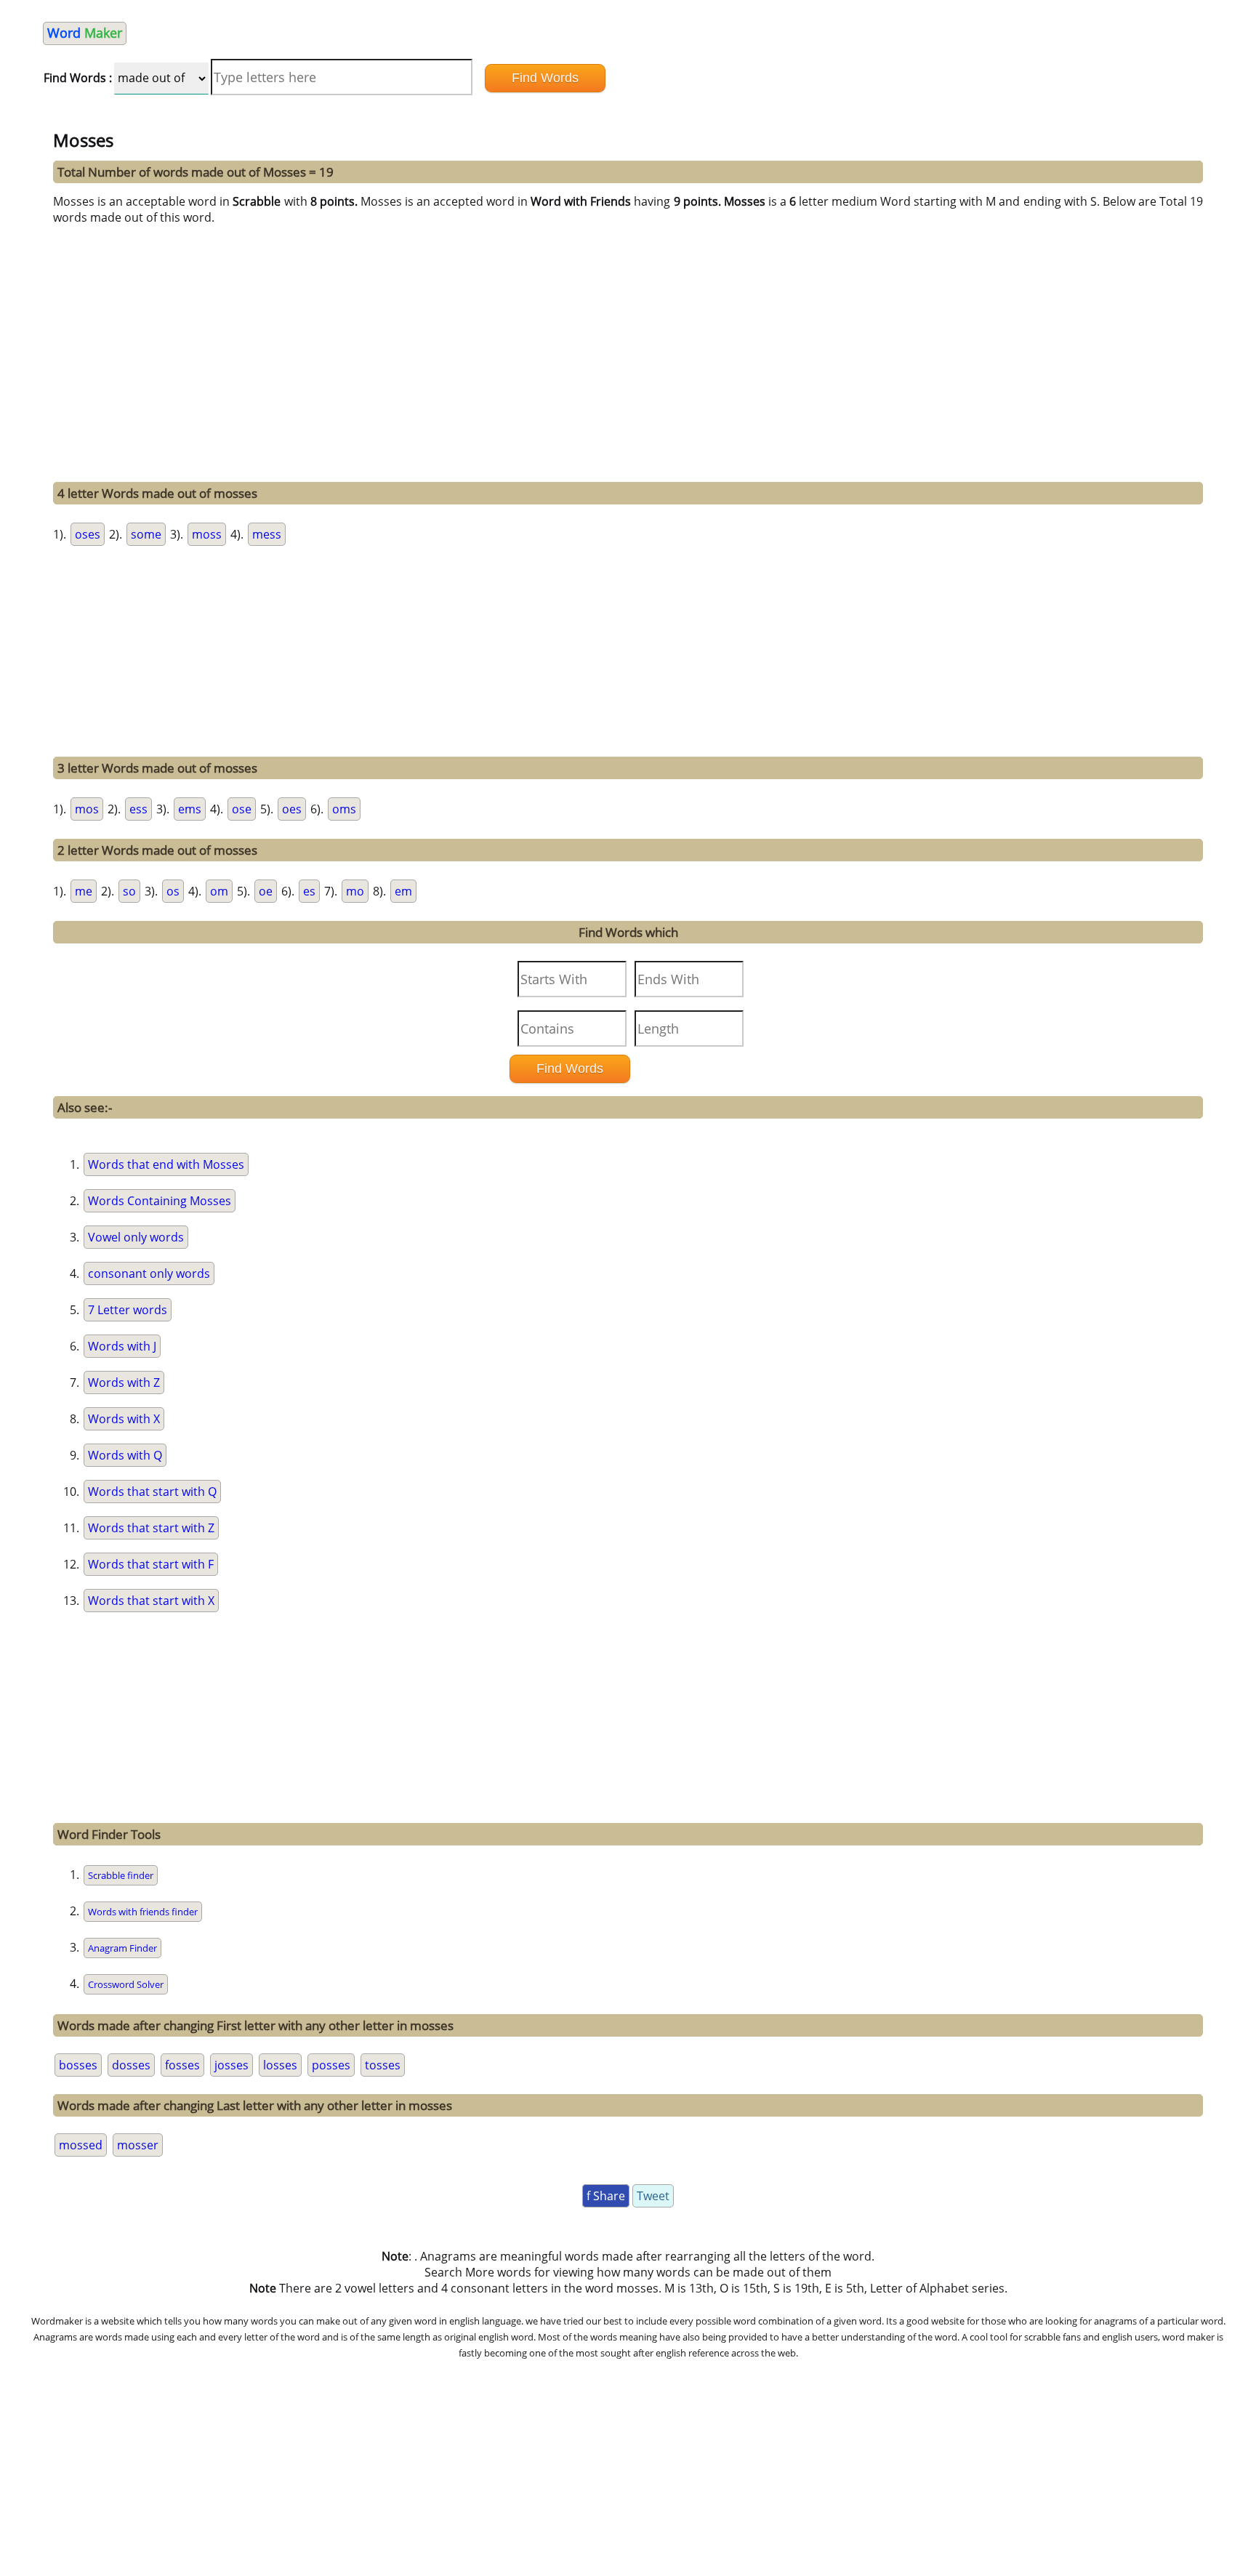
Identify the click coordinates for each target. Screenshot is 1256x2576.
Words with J (122, 1346)
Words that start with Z (151, 1528)
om (219, 891)
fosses (182, 2065)
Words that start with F (151, 1564)
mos (87, 809)
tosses (383, 2065)
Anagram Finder (122, 1948)
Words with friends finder (143, 1912)
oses (88, 534)
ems (190, 809)
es (309, 891)
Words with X (124, 1419)
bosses (78, 2065)
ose (242, 809)
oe (266, 891)
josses (232, 2065)
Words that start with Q (152, 1492)
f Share (606, 2196)
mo (355, 891)
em (403, 891)
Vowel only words (136, 1237)
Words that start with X (151, 1601)
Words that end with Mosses (166, 1164)
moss (207, 534)
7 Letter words (128, 1310)
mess (267, 534)
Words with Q (125, 1455)
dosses (131, 2065)
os (173, 891)
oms (344, 809)
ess (138, 809)
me (84, 891)
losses (280, 2065)
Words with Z (124, 1382)
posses (331, 2065)
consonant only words (149, 1273)
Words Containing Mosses (160, 1201)
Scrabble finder (121, 1875)
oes (292, 809)
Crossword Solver (126, 1984)
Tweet (653, 2196)
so (129, 891)
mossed (81, 2145)
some (146, 534)
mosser (138, 2145)
